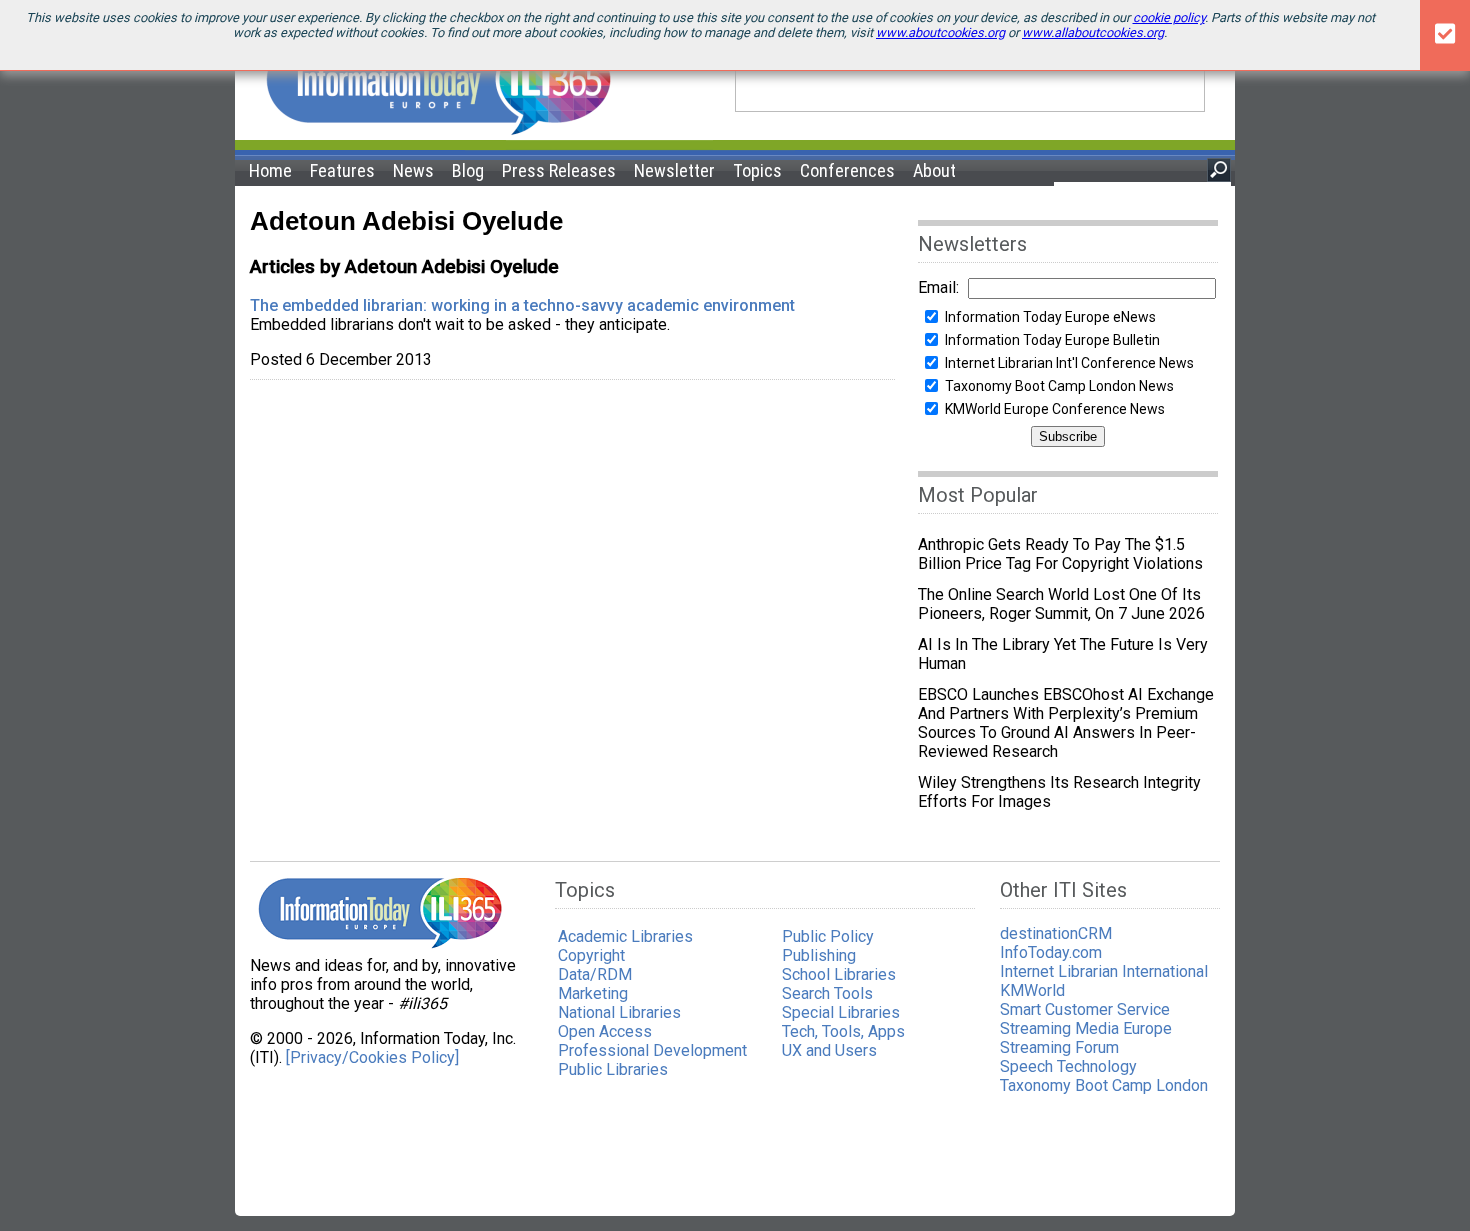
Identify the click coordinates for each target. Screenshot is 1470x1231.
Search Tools (827, 993)
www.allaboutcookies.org (1093, 32)
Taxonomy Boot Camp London (1104, 1085)
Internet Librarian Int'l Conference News (1069, 363)
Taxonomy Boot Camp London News (1059, 386)
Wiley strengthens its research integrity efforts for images (1059, 792)
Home (270, 170)
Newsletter (674, 170)
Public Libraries (613, 1069)
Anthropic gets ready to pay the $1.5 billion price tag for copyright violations (1060, 554)
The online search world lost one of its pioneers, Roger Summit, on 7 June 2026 (1061, 604)
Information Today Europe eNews (1050, 317)
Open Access (605, 1031)
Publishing (819, 955)
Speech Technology (1068, 1066)
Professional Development (652, 1050)
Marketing (593, 993)
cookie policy (1169, 17)
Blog (468, 170)
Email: (938, 287)
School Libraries (839, 974)
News (413, 170)
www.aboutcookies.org (940, 32)
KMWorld (1032, 990)
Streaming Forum (1059, 1047)
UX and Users (829, 1050)
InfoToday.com (1051, 952)
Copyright (591, 955)
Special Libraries (841, 1012)
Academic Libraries (625, 936)
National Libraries (619, 1012)
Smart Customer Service (1085, 1009)
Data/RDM (595, 974)
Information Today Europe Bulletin (1052, 340)
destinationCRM (1056, 933)
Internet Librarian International (1104, 971)
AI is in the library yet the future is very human (1063, 654)
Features (342, 170)
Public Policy (828, 936)
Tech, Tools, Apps (843, 1031)
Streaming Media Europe (1086, 1028)
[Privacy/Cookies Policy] (372, 1057)
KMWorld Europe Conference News (1055, 409)
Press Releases (559, 170)
